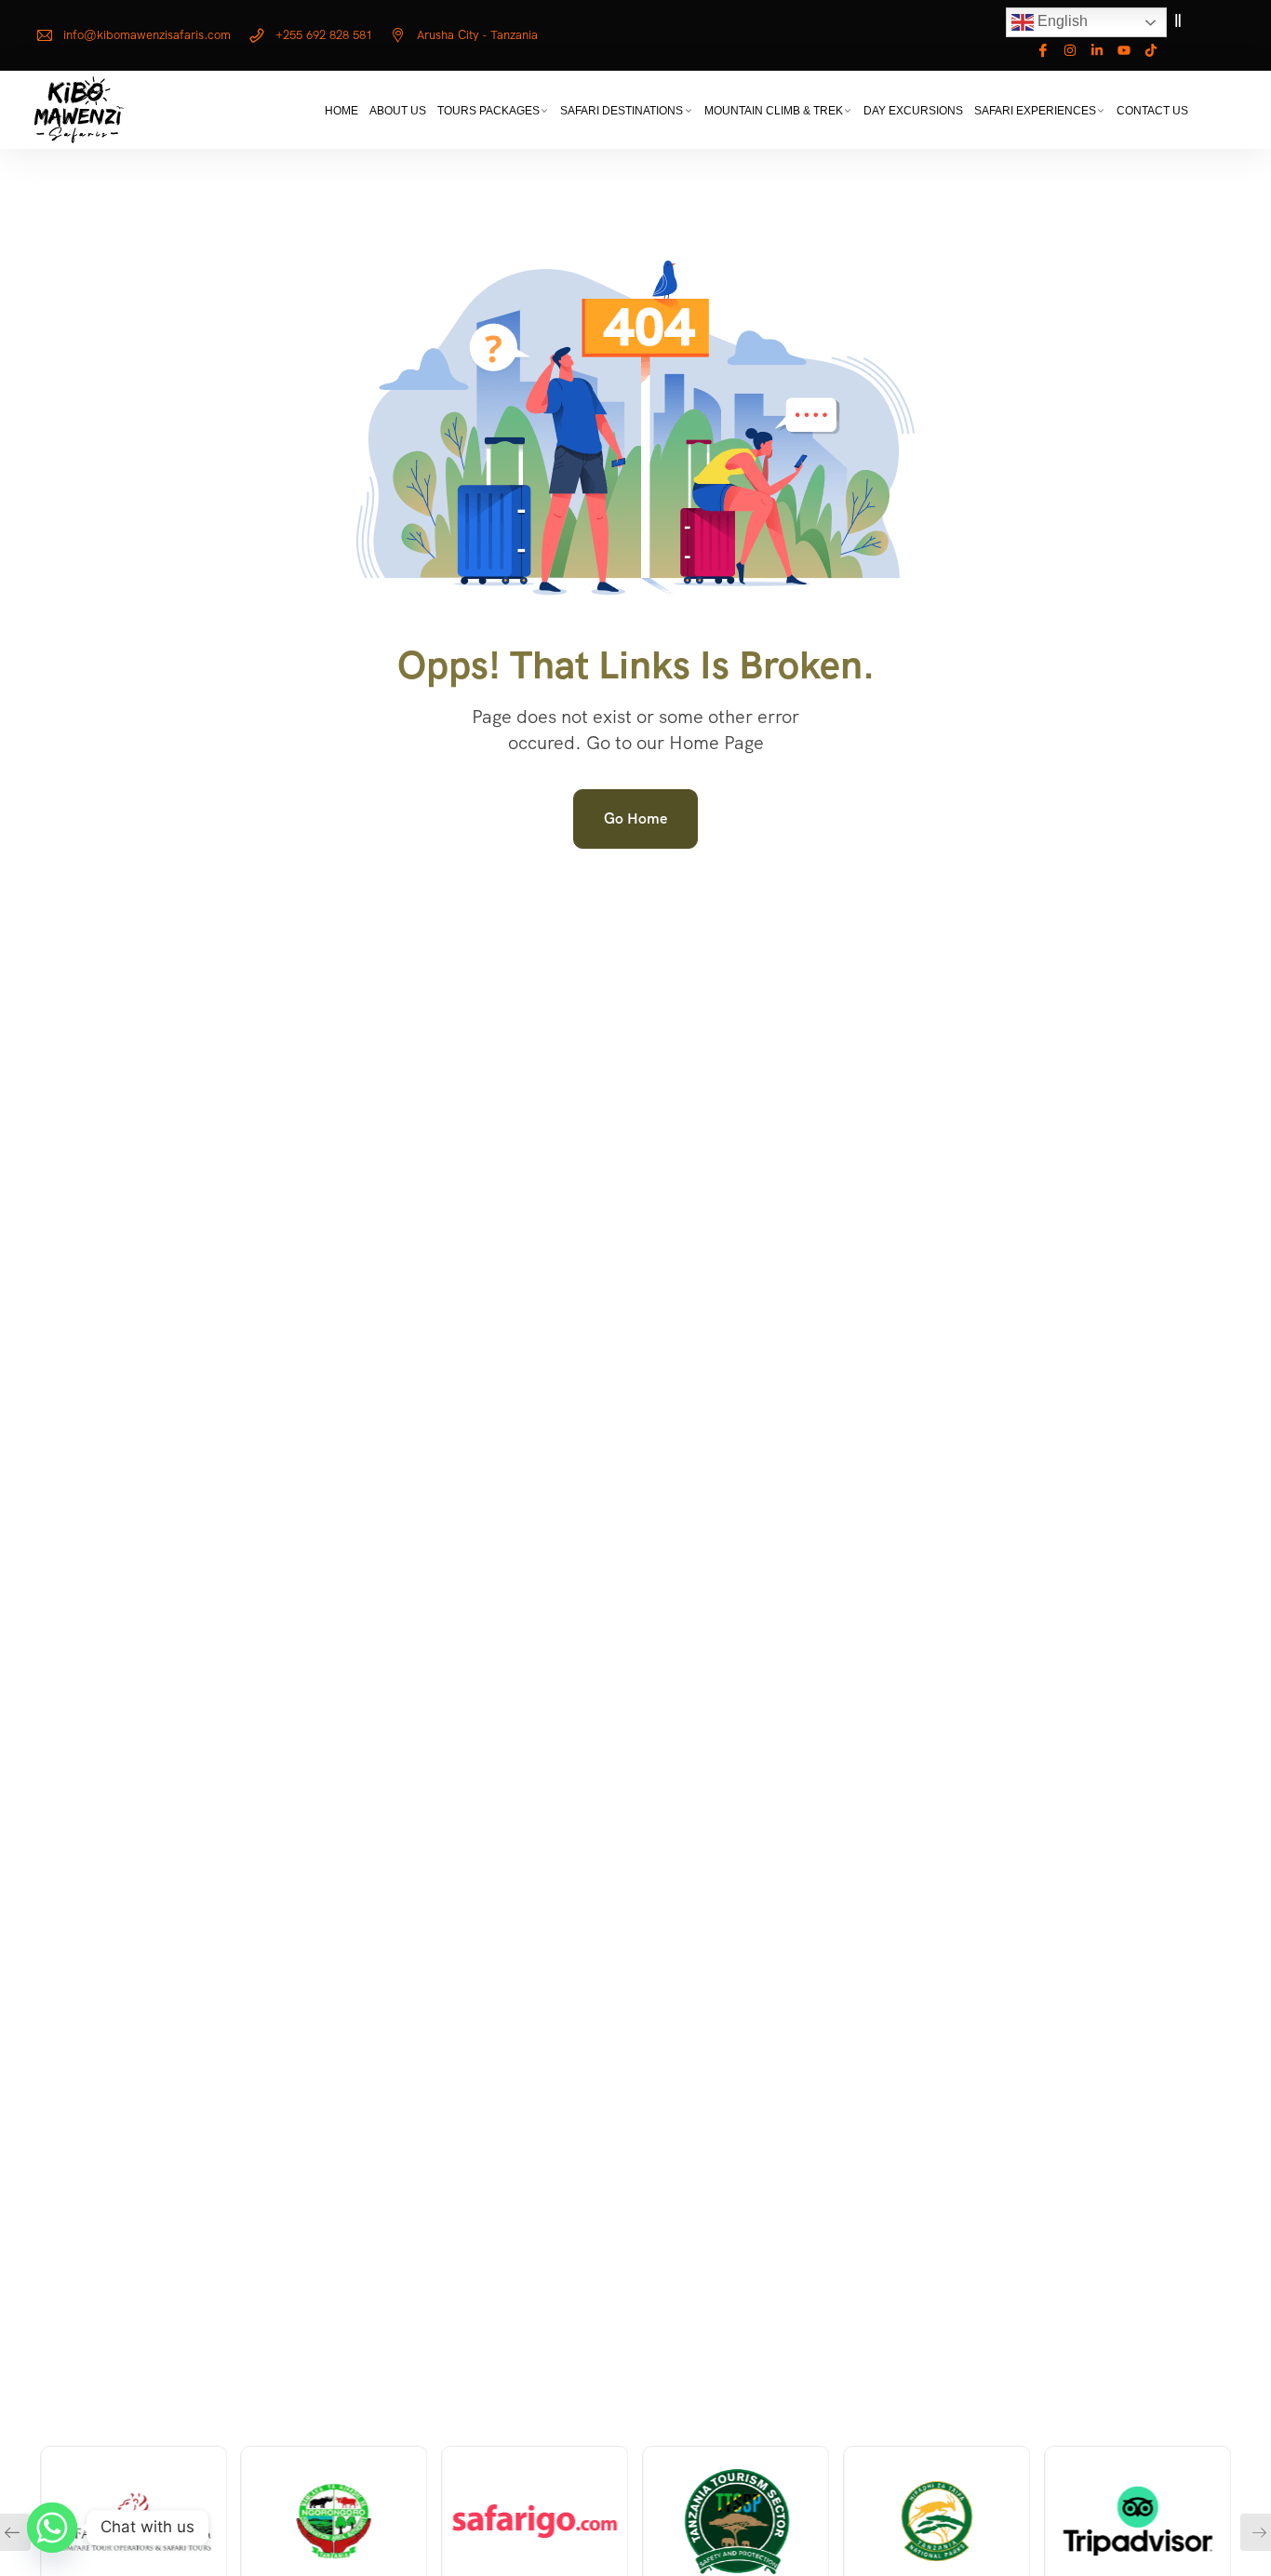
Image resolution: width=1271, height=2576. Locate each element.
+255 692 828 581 (324, 35)
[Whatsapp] (52, 2528)
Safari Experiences (1035, 111)
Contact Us (1152, 111)
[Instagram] (1070, 50)
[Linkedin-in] (1097, 50)
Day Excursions (913, 111)
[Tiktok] (1151, 50)
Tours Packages (488, 111)
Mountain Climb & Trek (774, 111)
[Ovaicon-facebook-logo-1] (1043, 50)
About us (398, 111)
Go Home (635, 818)
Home (341, 111)
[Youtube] (1124, 50)
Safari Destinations (622, 111)
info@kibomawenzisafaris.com (147, 35)
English (1061, 21)
